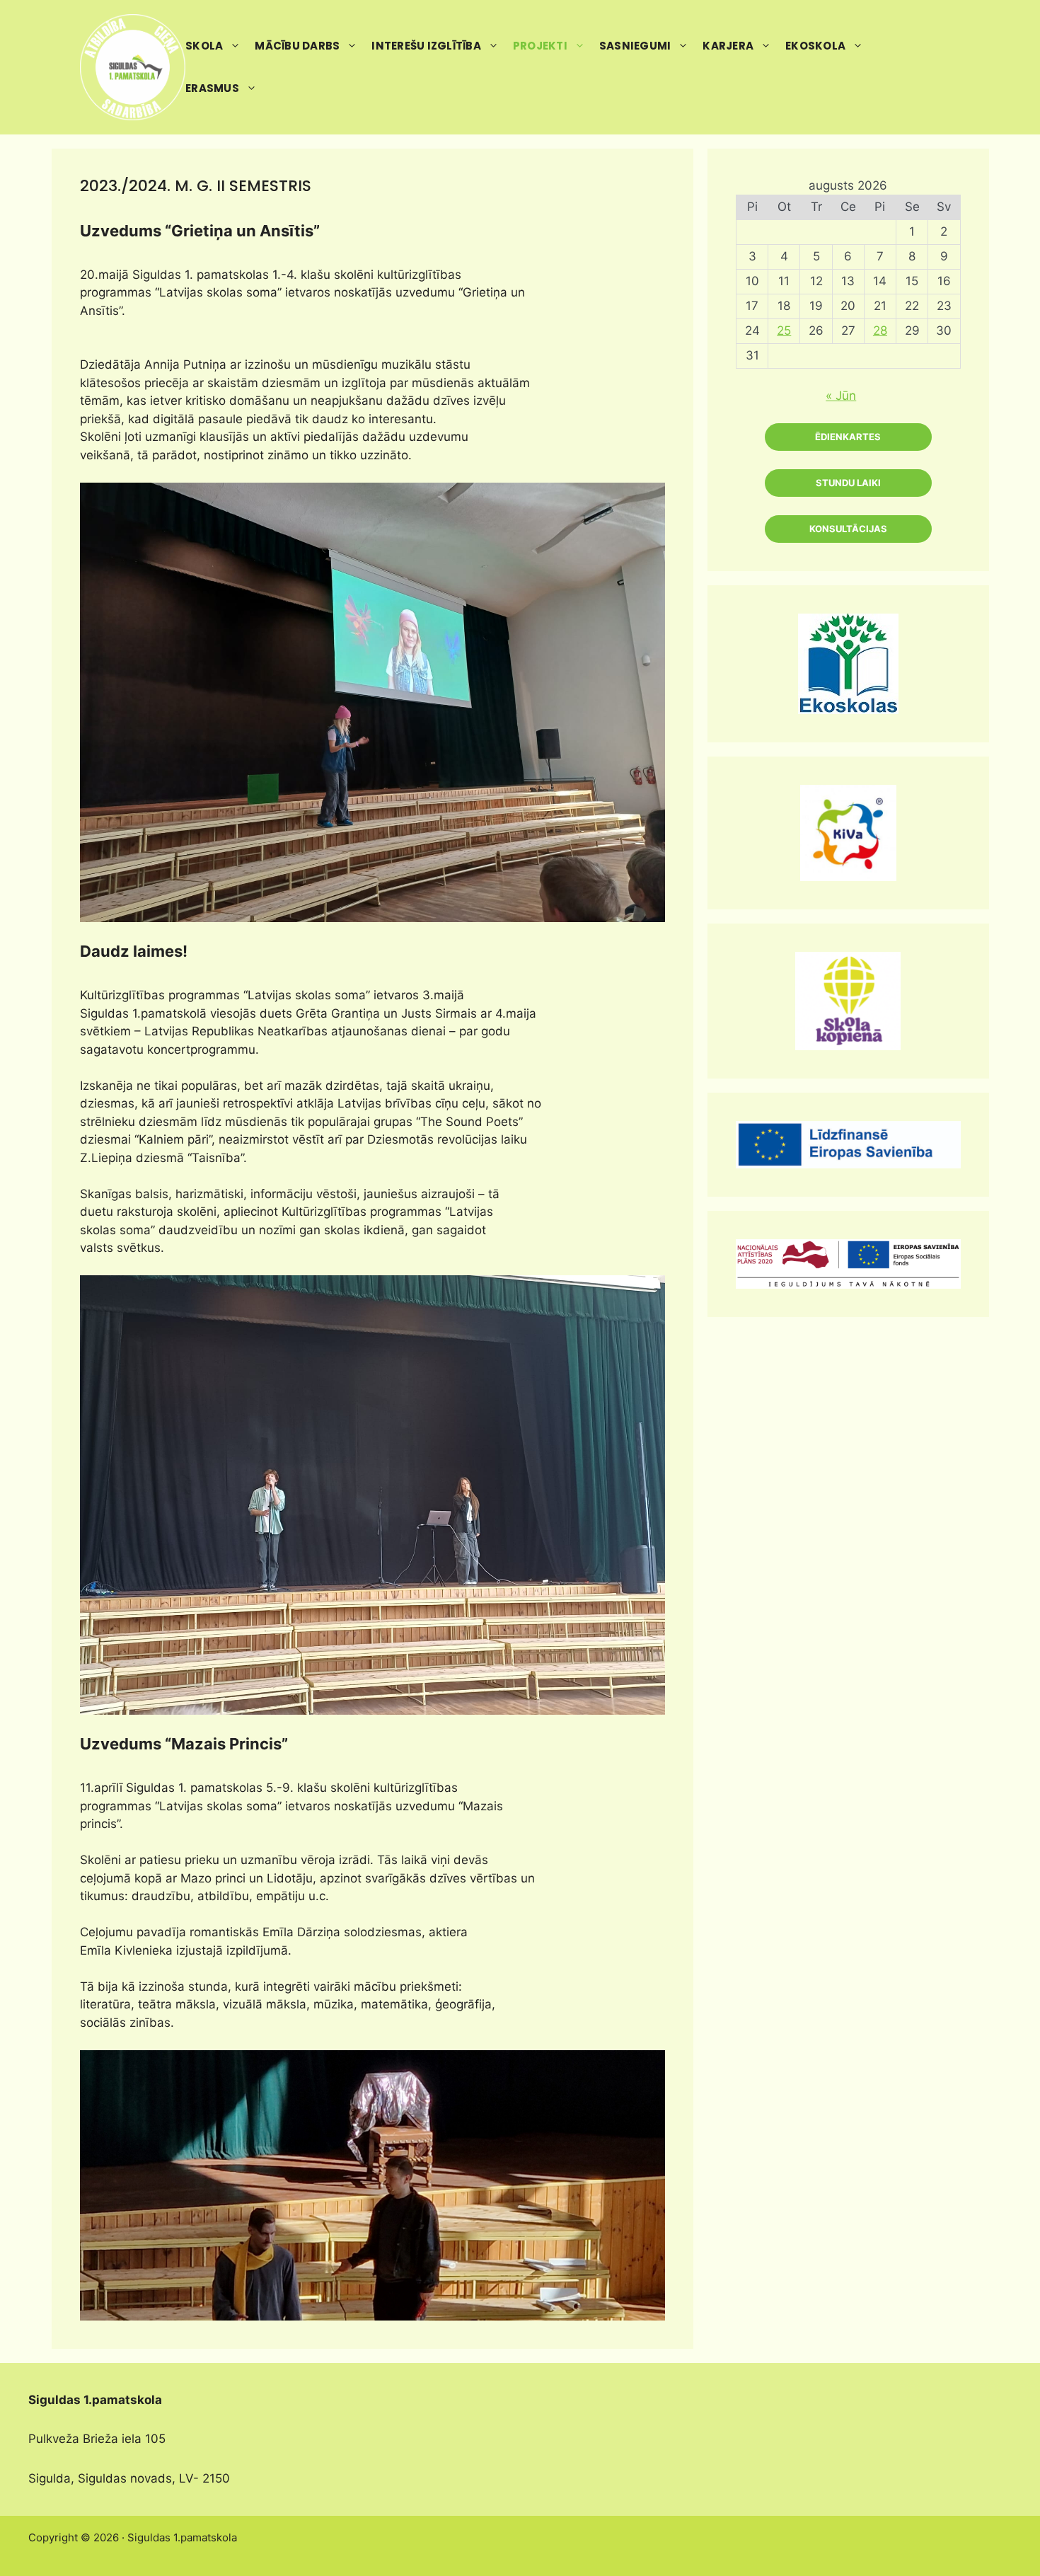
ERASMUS (212, 88)
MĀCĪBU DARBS (297, 46)
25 (784, 330)
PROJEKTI (540, 46)
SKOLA (204, 46)
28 (880, 330)
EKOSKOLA (815, 46)
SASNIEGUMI (635, 46)
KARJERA (728, 46)
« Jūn (841, 396)
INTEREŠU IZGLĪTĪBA (426, 46)
